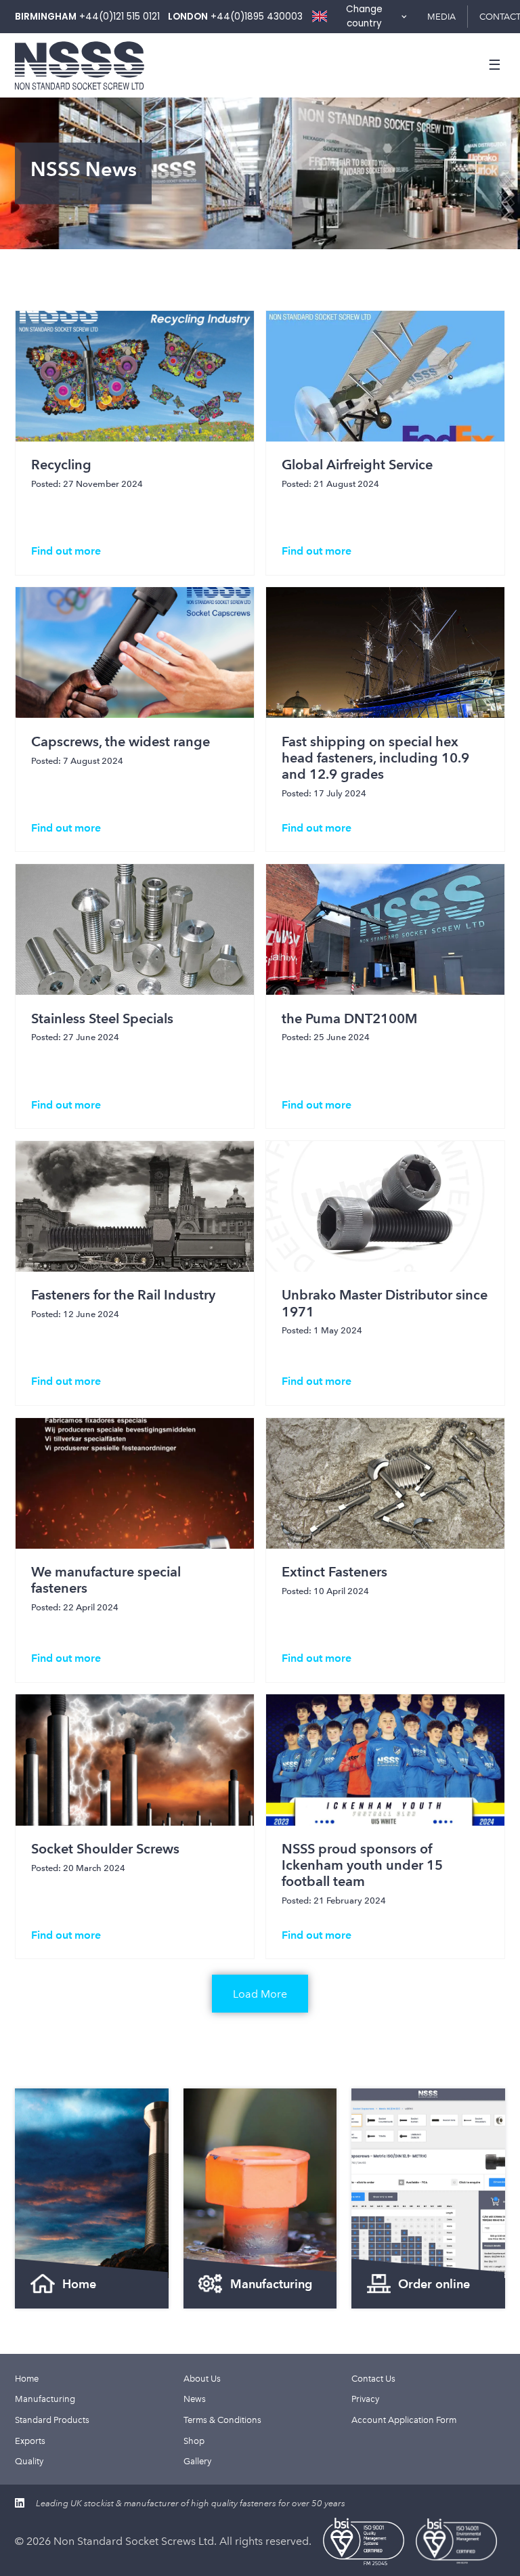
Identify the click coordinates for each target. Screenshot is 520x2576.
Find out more (66, 551)
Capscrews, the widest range (121, 742)
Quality (29, 2461)
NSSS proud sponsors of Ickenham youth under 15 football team (362, 1865)
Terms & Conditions (222, 2420)
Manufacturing (45, 2399)
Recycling (61, 465)
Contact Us (373, 2378)
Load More (260, 1994)
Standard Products (52, 2420)
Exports (30, 2441)
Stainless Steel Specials (102, 1018)
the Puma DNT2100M (349, 1018)
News (195, 2399)
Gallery (197, 2461)
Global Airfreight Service (357, 465)
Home (27, 2378)
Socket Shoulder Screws (105, 1849)
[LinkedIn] (20, 2503)
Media (441, 16)
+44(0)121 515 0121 (120, 17)
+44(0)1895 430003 (257, 17)
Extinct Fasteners (334, 1572)
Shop (194, 2441)
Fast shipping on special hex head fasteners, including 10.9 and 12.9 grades (375, 758)
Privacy (365, 2399)
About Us (202, 2378)
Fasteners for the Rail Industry (123, 1295)
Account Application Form (404, 2420)
